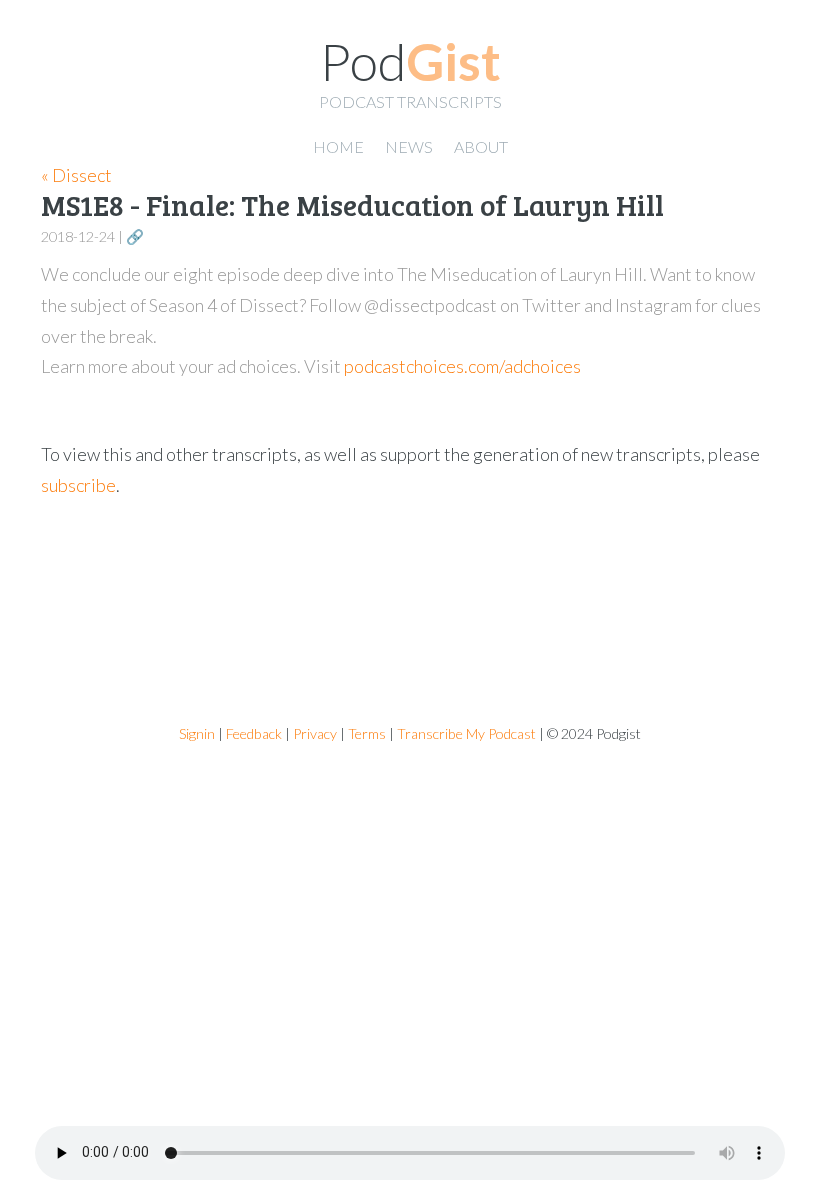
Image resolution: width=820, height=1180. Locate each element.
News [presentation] (409, 146)
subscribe (78, 485)
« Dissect (76, 175)
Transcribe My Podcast (466, 733)
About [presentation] (481, 146)
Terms (367, 733)
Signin (197, 733)
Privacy (315, 733)
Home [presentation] (338, 146)
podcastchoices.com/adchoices (462, 366)
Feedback (254, 733)
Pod (410, 61)
